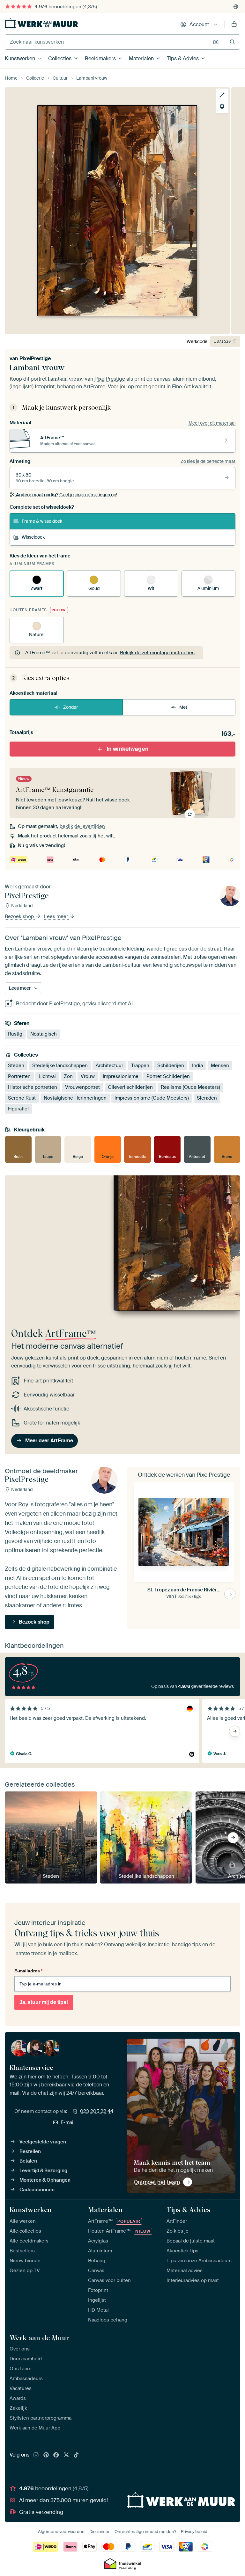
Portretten (19, 1076)
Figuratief (19, 1109)
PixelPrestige (35, 359)
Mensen (220, 1066)
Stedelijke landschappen (60, 1066)
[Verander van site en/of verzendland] (236, 7)
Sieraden (207, 1098)
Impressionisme (121, 1076)
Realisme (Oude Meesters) (190, 1087)
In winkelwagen (128, 749)
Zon (68, 1076)
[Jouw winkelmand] (234, 25)
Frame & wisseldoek (42, 521)
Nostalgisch (44, 1034)
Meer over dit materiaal (212, 423)
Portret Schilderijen (168, 1076)
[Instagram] (36, 2455)
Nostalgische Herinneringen (75, 1098)
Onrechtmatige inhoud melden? (145, 2532)
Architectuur (109, 1066)
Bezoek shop (20, 916)
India (197, 1066)
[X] (66, 2455)
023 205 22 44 (97, 2111)
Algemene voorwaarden (61, 2532)
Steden (16, 1066)
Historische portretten (33, 1087)
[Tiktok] (76, 2455)
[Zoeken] (232, 42)
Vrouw (88, 1076)
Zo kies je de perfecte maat (208, 461)
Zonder (71, 707)
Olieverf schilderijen (130, 1087)
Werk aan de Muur (39, 2338)
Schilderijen (171, 1066)
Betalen (28, 2161)
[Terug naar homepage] (41, 23)
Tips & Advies (183, 58)
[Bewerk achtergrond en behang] (222, 107)
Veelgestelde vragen (43, 2142)
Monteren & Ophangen (45, 2180)
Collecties (60, 58)
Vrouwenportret (82, 1087)
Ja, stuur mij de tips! (44, 2002)
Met (183, 707)
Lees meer (57, 916)
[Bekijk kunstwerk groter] (222, 95)
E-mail (68, 2122)
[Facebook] (56, 2455)
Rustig (15, 1034)
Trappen (140, 1066)
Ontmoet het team (157, 2182)
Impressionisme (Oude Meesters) (152, 1098)
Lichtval (47, 1076)
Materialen (141, 58)
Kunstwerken (20, 58)
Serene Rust (22, 1098)
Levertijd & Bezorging (43, 2171)
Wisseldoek (33, 537)
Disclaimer (100, 2532)
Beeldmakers (100, 58)
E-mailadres (28, 1971)
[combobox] (107, 42)
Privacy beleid (194, 2532)
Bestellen (30, 2151)
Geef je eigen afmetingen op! (67, 495)
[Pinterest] (46, 2455)
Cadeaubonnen (37, 2190)
